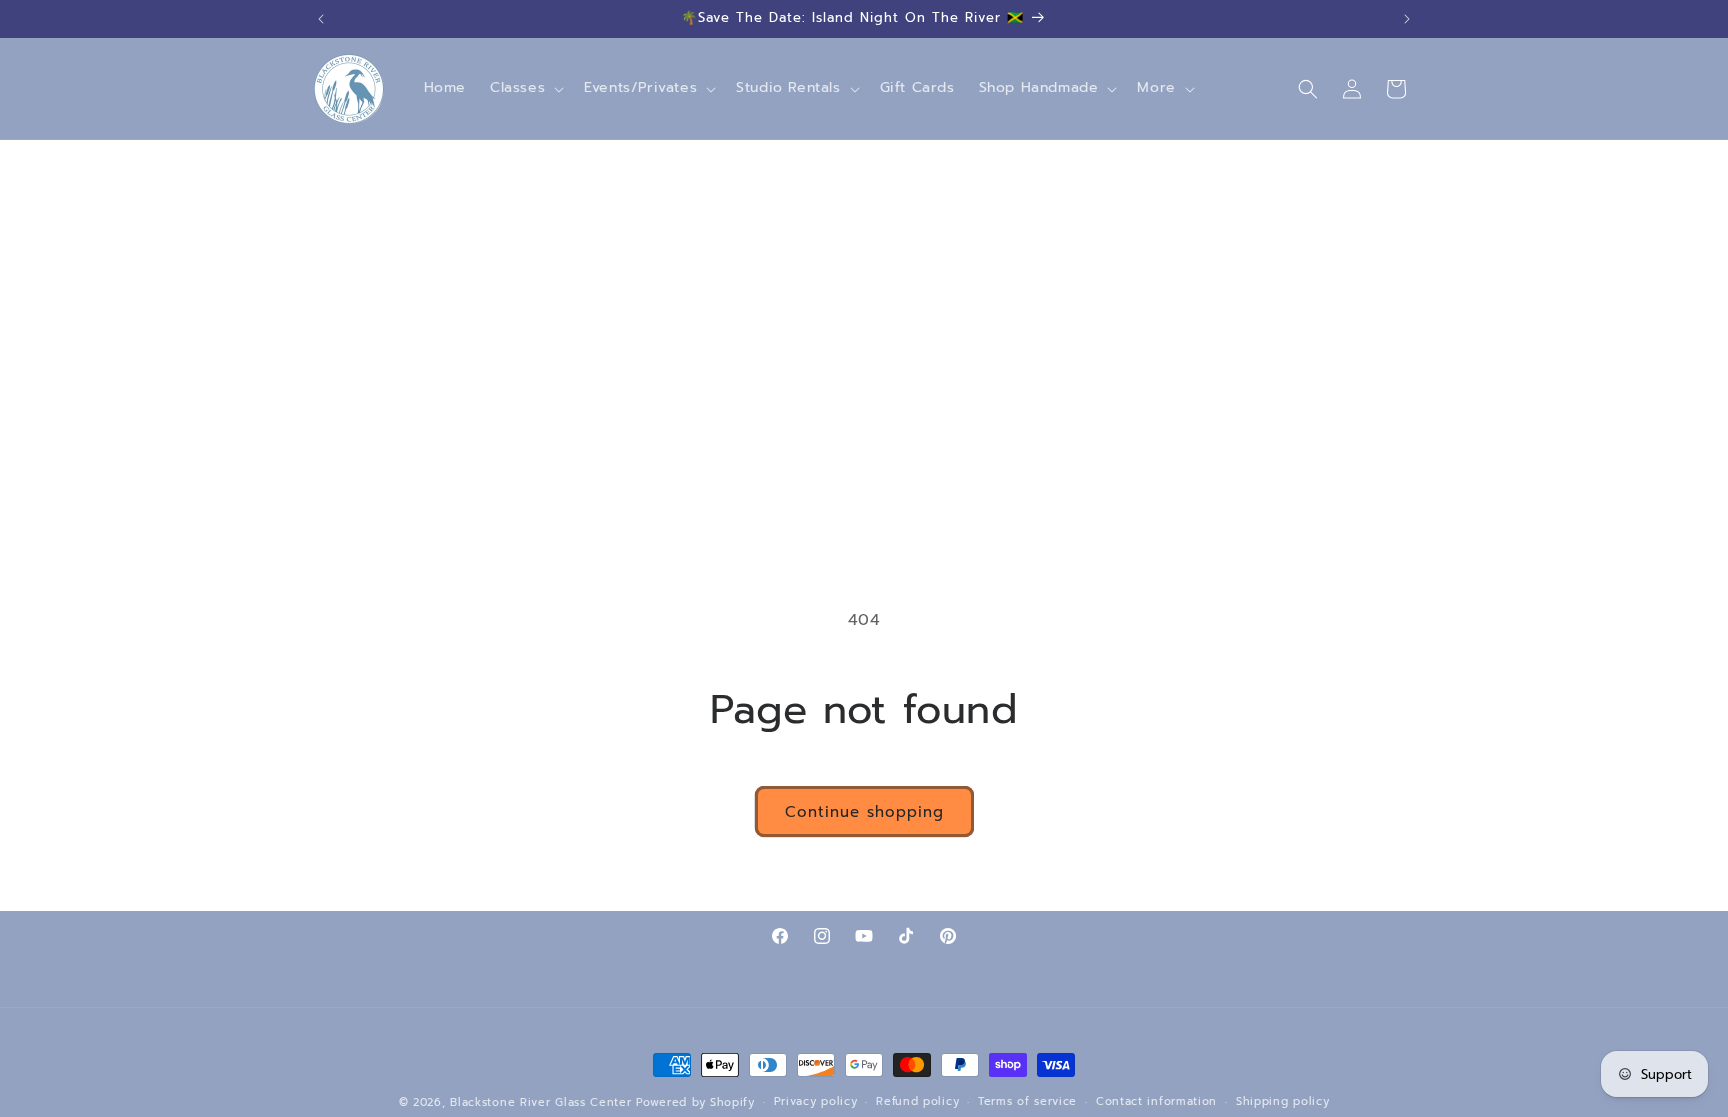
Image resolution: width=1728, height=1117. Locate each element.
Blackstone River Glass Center (540, 1102)
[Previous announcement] (321, 19)
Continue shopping (864, 812)
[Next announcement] (1407, 19)
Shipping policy (1283, 1101)
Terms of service (1027, 1101)
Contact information (1156, 1101)
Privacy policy (816, 1101)
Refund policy (917, 1101)
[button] (525, 88)
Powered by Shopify (695, 1102)
